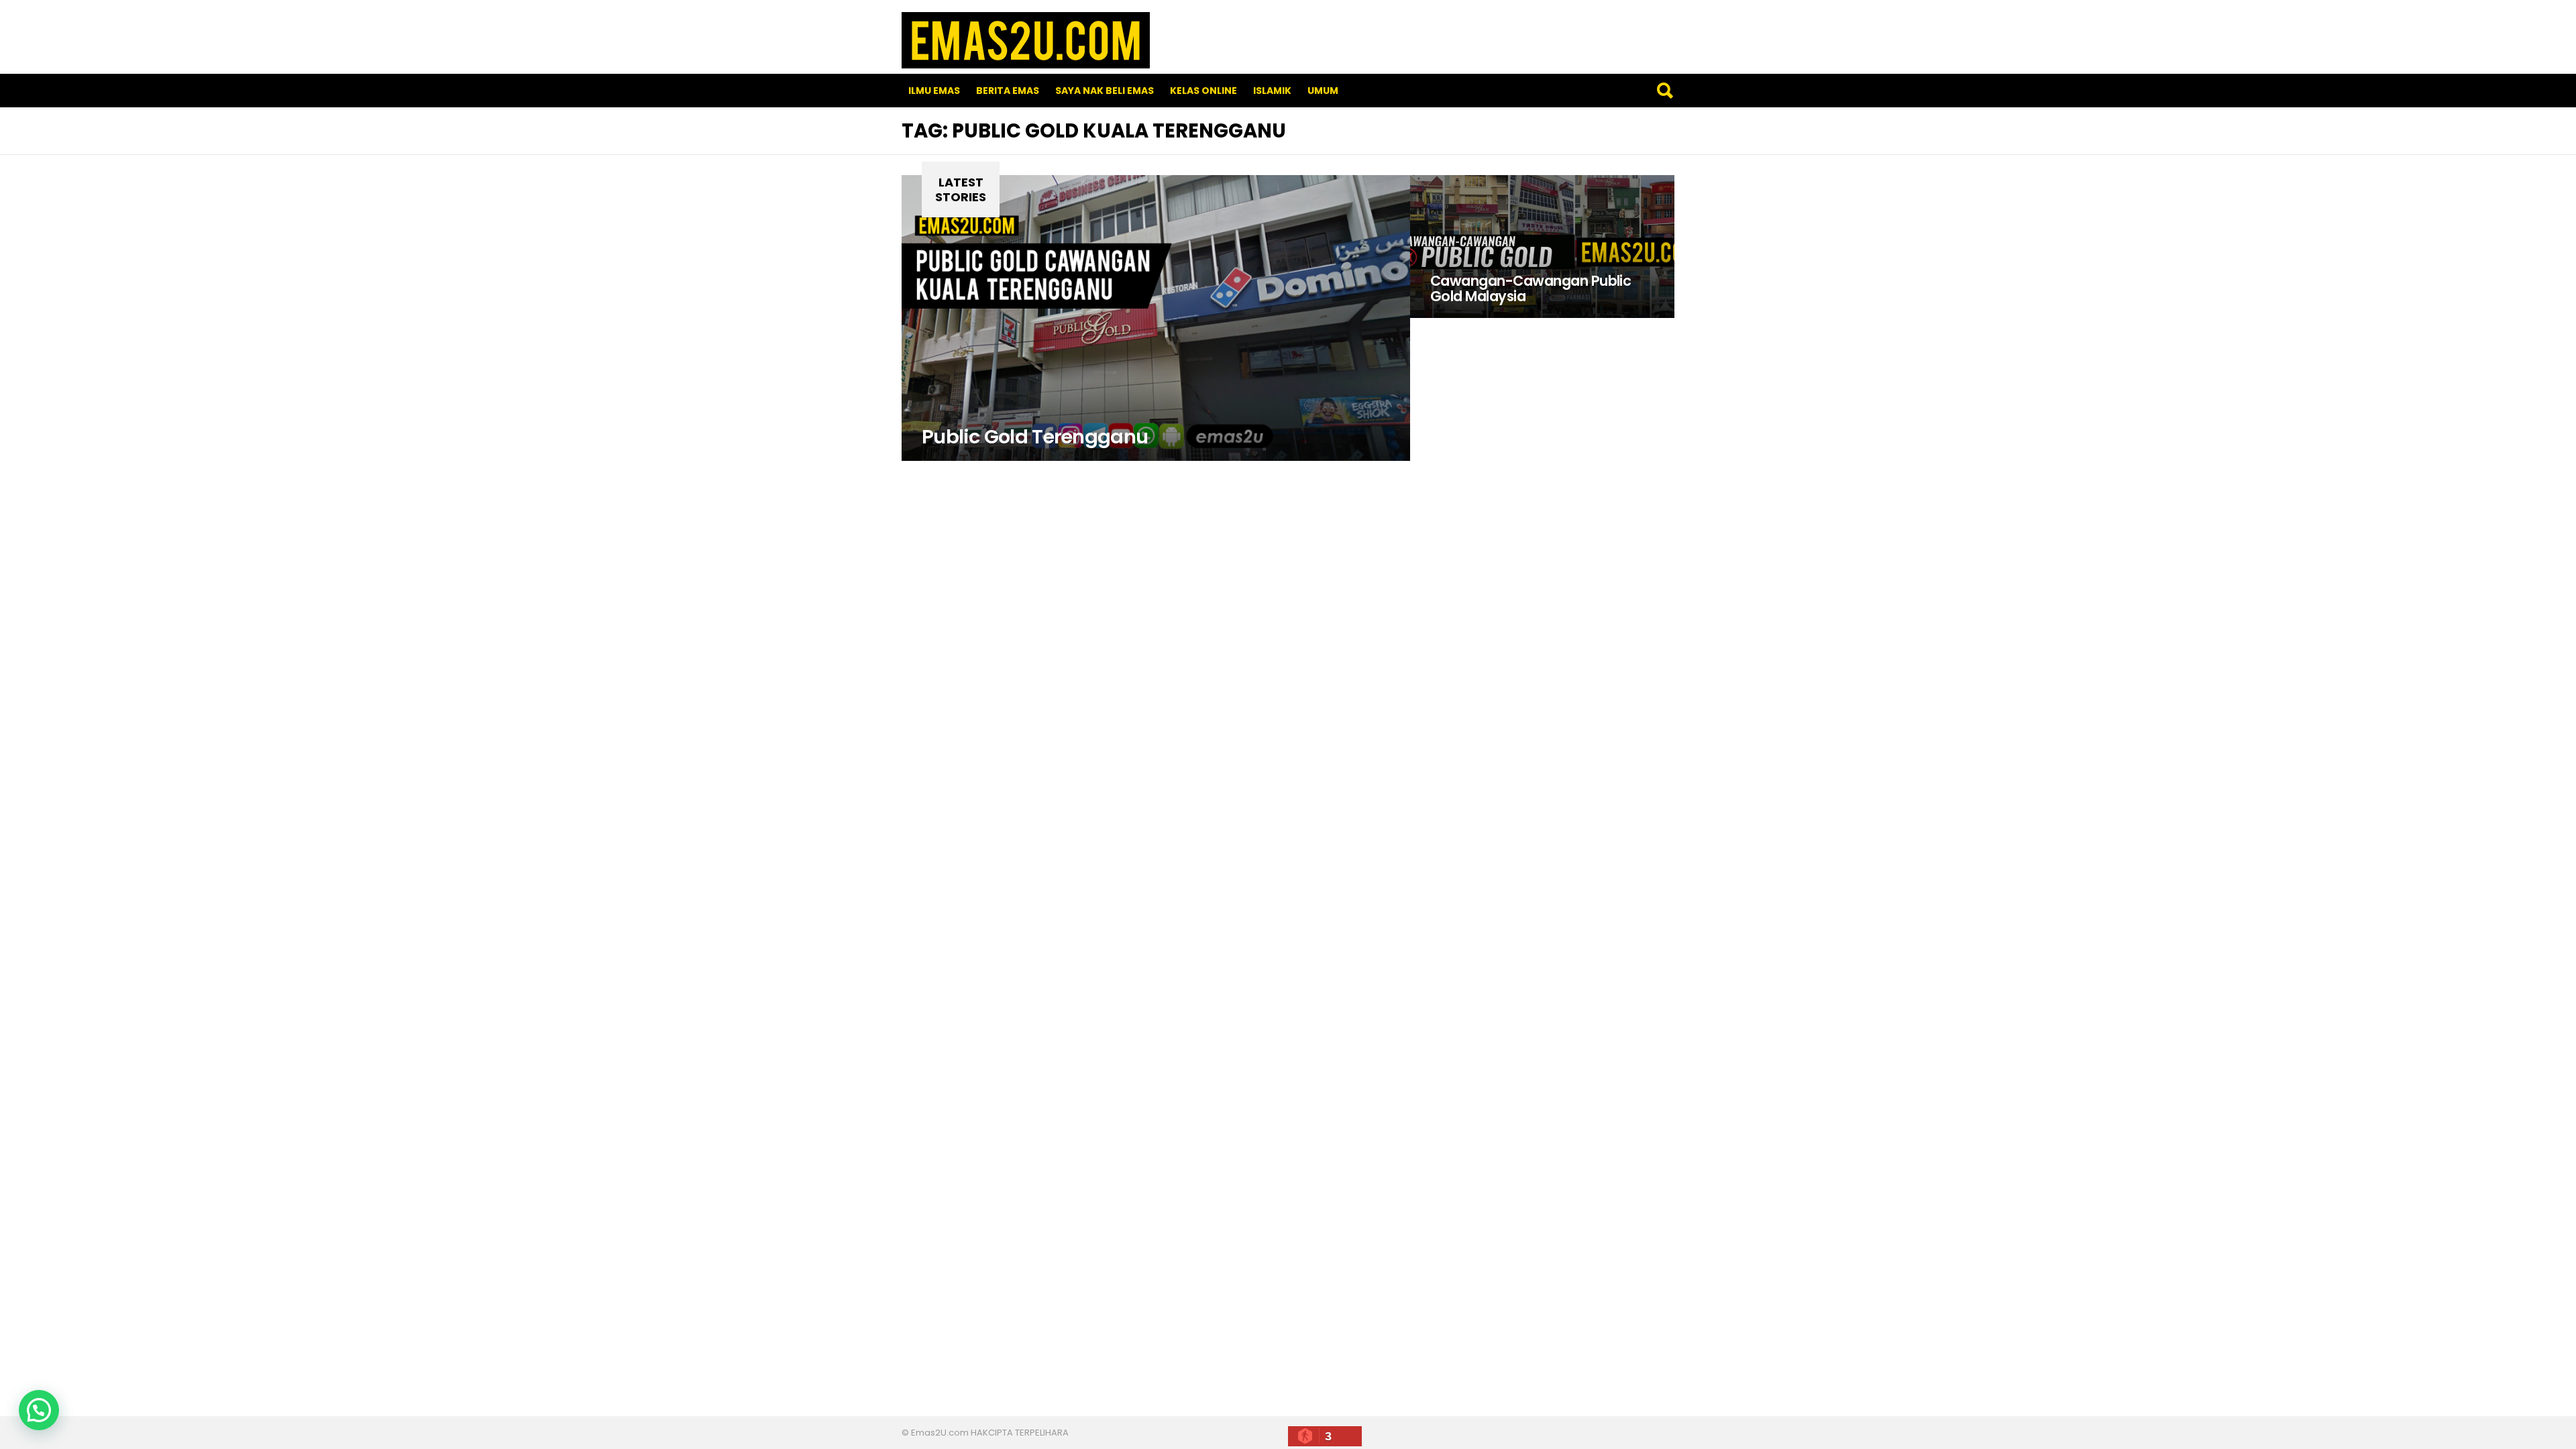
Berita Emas (1008, 91)
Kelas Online (1203, 91)
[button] (39, 1410)
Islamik (1272, 91)
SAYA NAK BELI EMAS (1105, 91)
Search (1664, 91)
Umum (1323, 91)
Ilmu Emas (934, 91)
